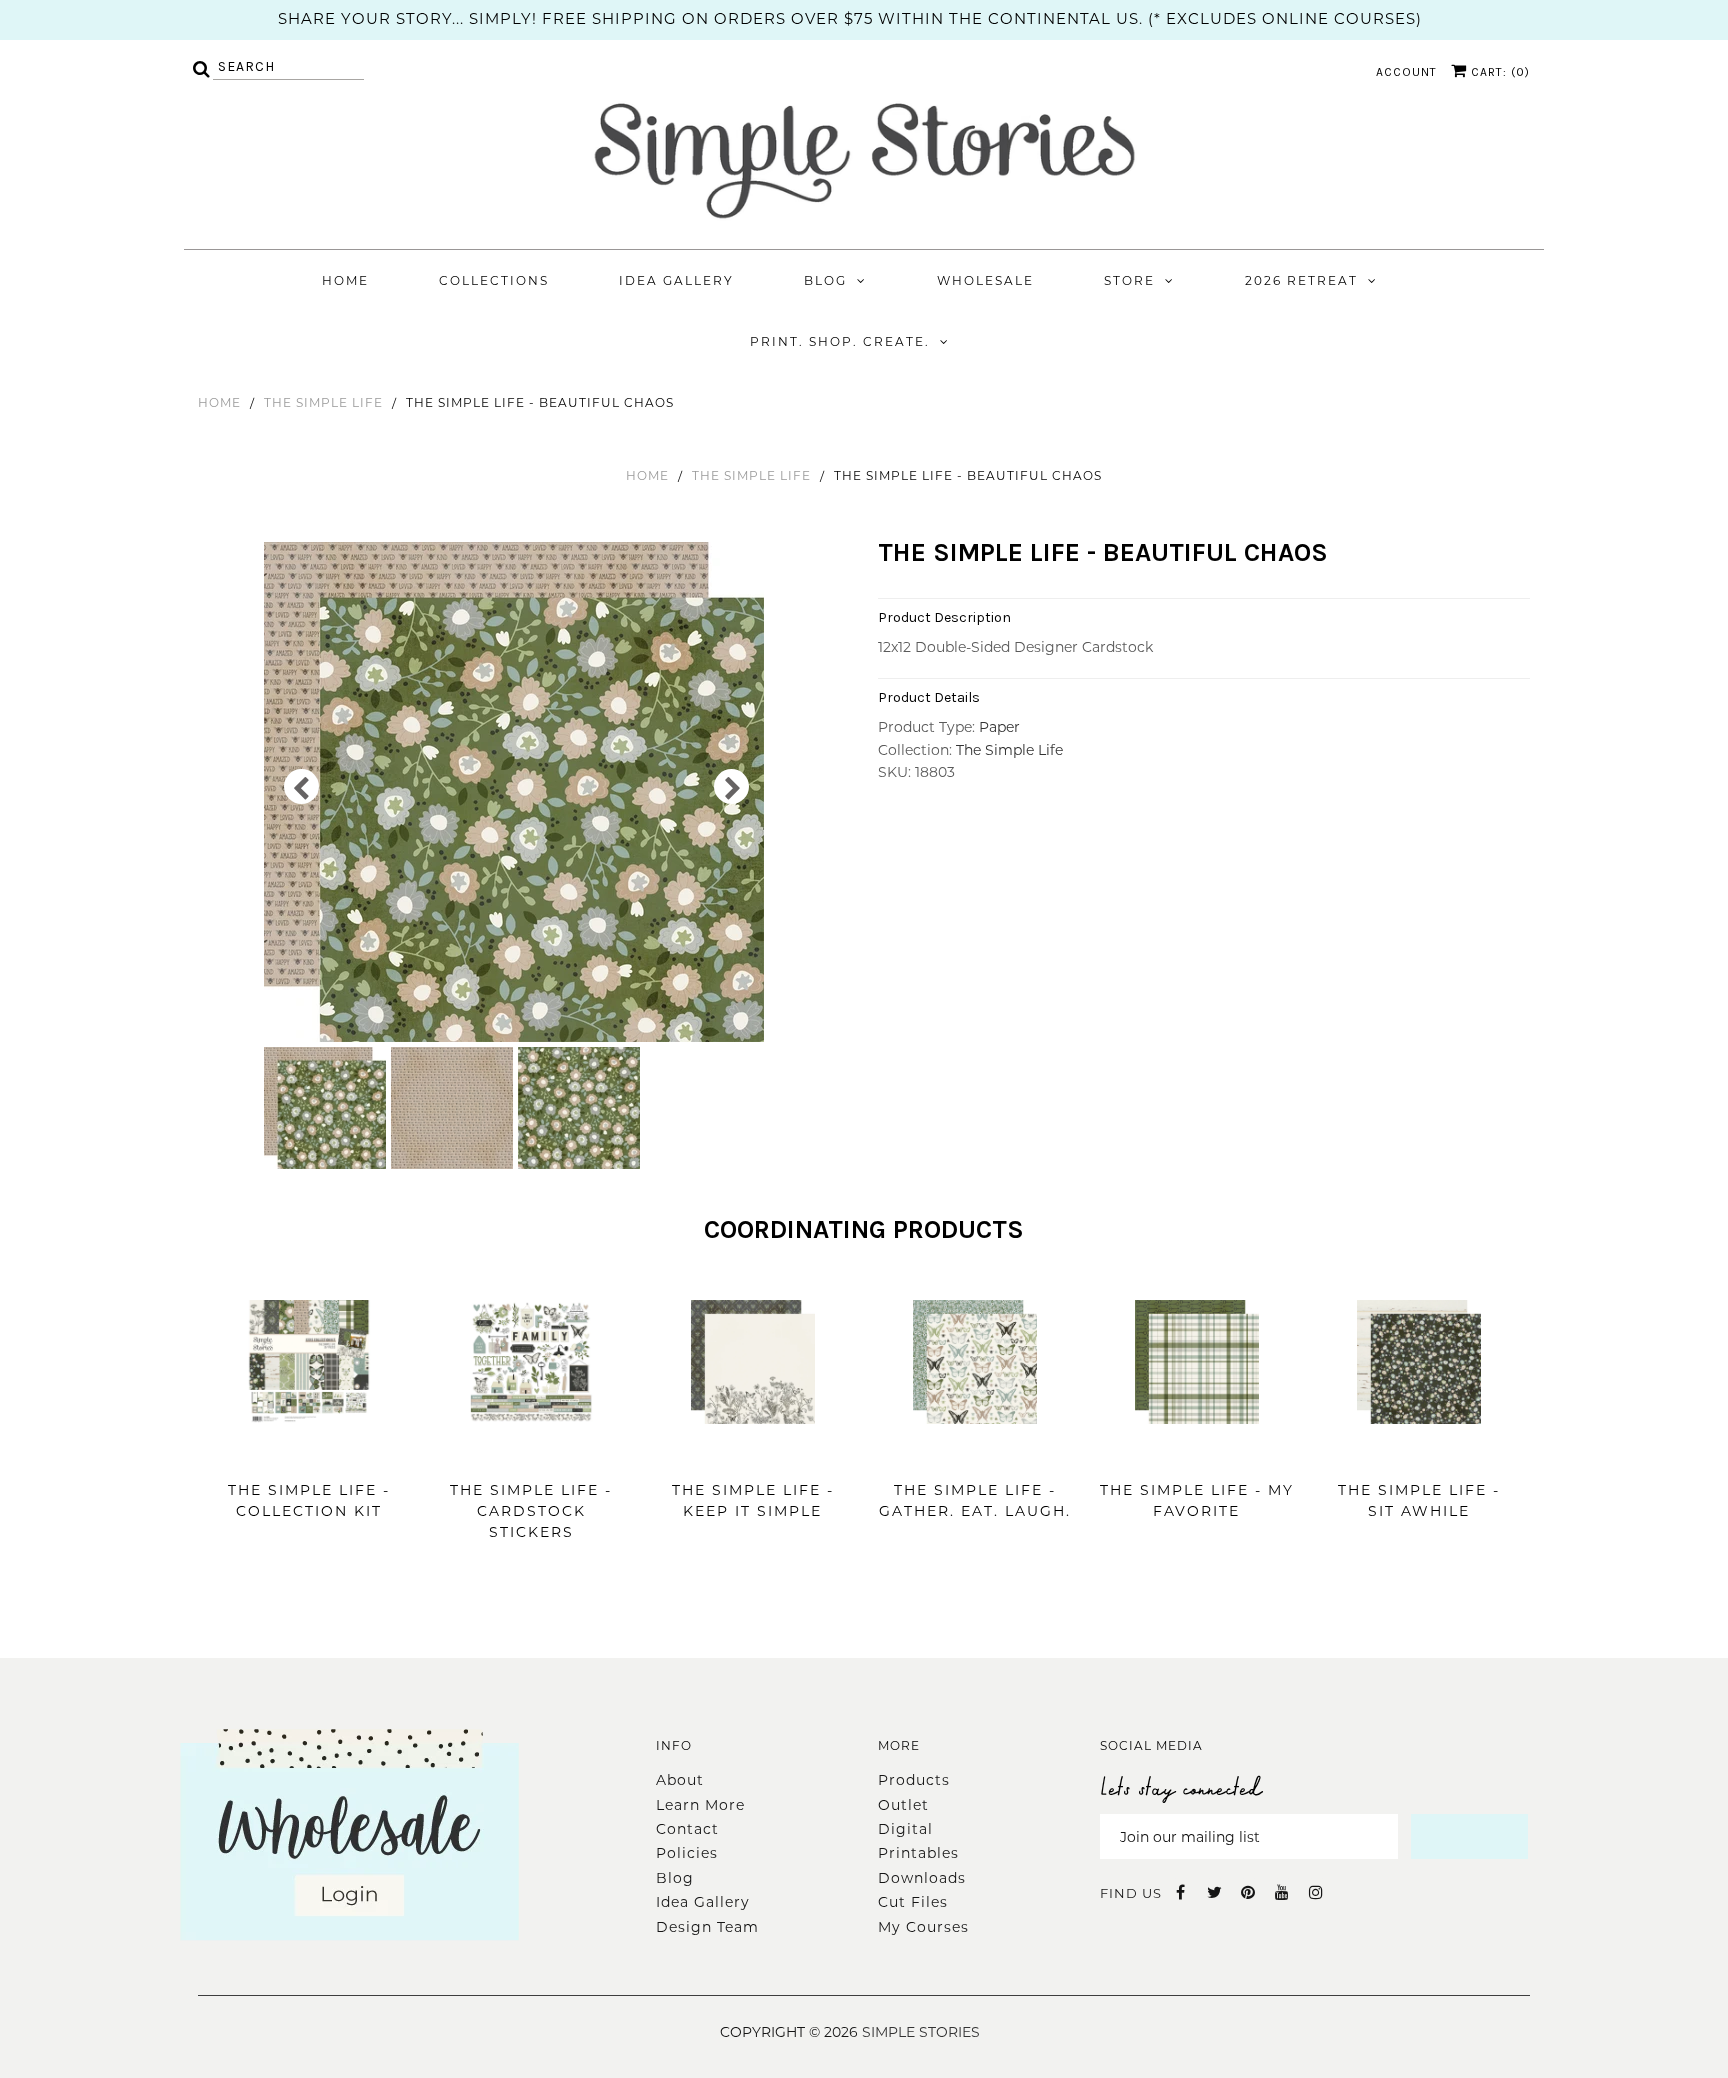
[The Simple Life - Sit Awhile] (1419, 1454)
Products (914, 1780)
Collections (494, 280)
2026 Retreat (1301, 280)
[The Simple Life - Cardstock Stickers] (531, 1454)
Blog (825, 280)
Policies (687, 1853)
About (680, 1780)
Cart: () (1498, 72)
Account (1406, 72)
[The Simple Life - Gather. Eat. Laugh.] (975, 1454)
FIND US (1131, 1893)
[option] (516, 792)
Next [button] (731, 786)
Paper (999, 727)
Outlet (903, 1805)
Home (345, 280)
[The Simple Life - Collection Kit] (309, 1454)
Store (1129, 280)
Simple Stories (921, 2032)
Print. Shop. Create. (840, 341)
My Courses (923, 1927)
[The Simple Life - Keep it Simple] (753, 1454)
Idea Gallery (676, 280)
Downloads (922, 1878)
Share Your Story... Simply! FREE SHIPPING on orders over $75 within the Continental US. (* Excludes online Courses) (850, 18)
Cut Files (913, 1902)
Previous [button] (301, 786)
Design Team (707, 1927)
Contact (687, 1829)
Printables (918, 1853)
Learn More (700, 1805)
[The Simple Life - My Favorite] (1197, 1454)
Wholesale (985, 280)
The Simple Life (323, 402)
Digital (905, 1829)
